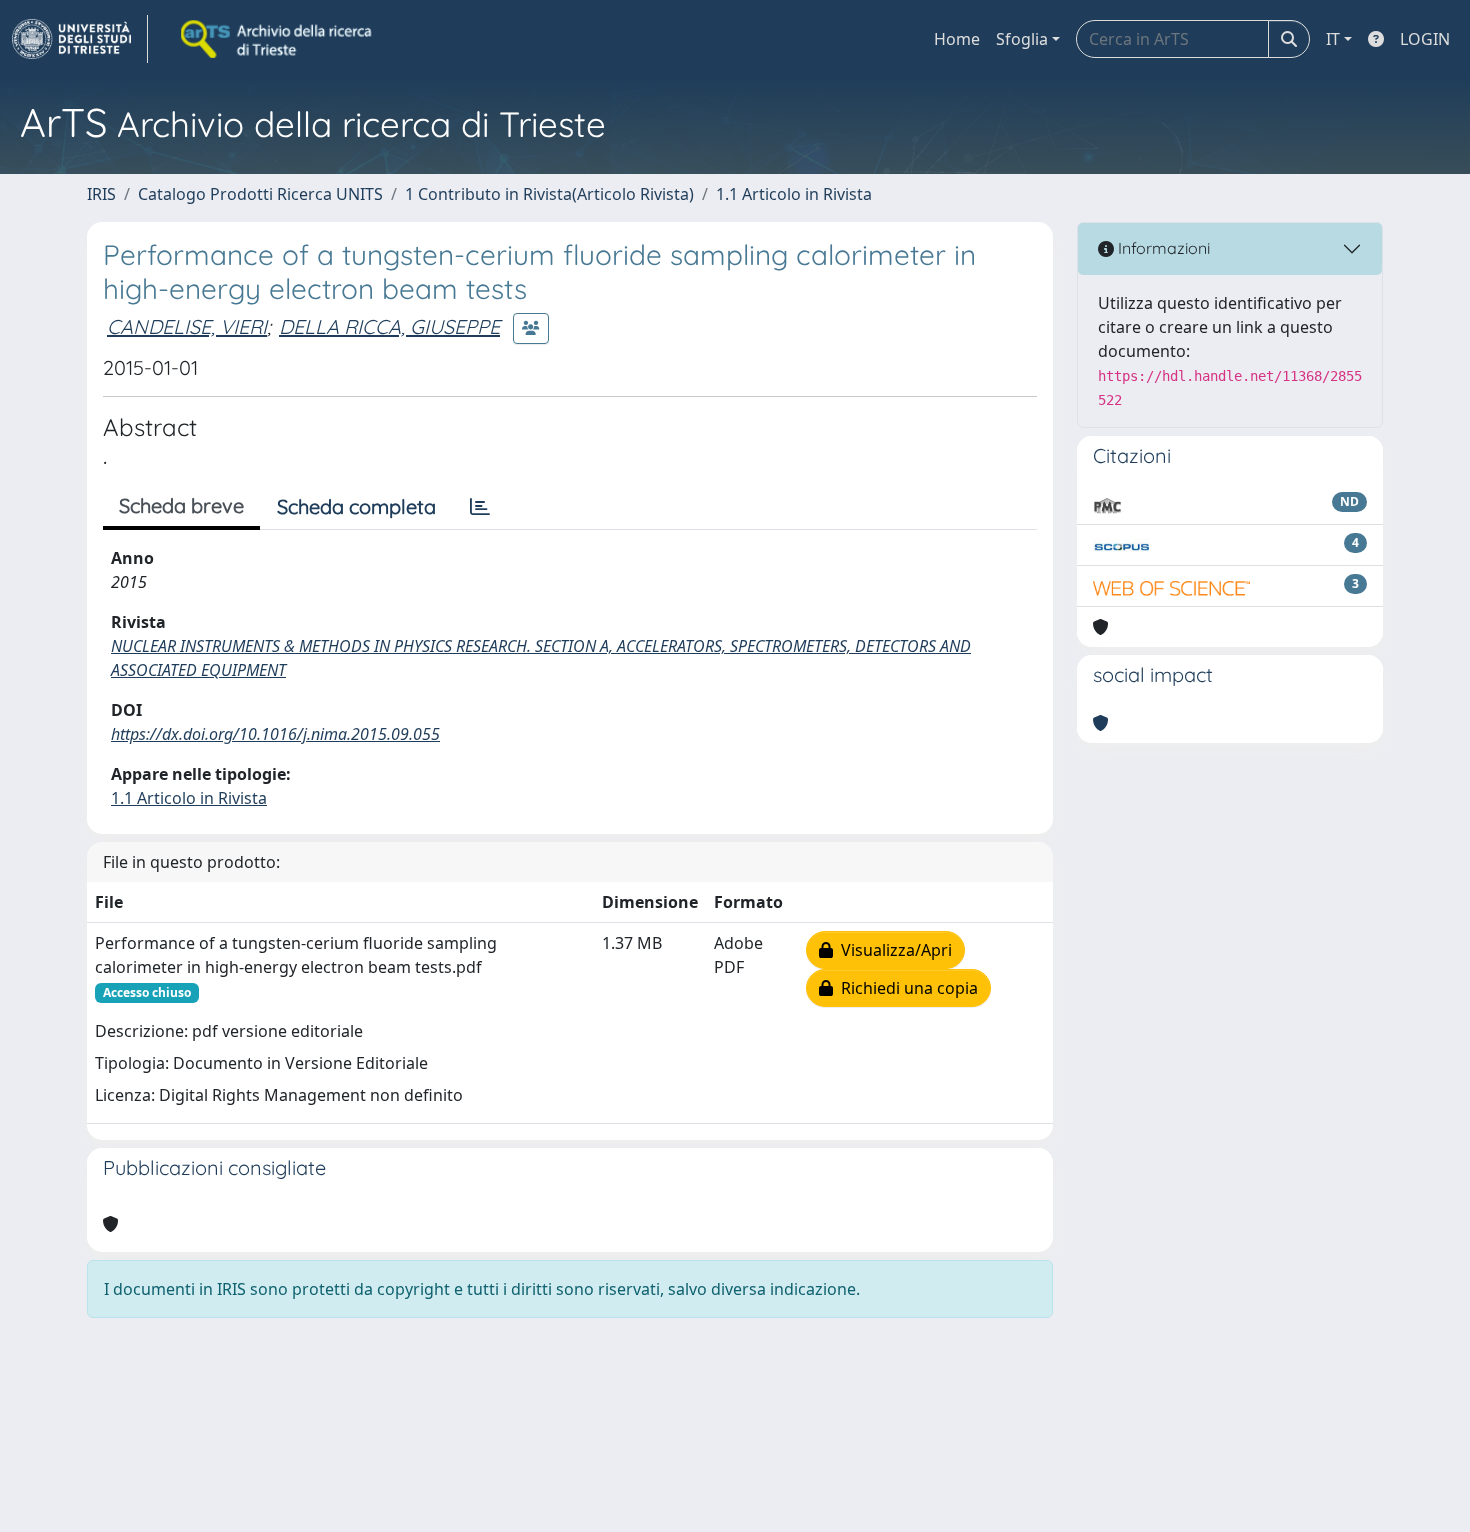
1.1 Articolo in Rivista (794, 194)
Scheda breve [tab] (181, 505)
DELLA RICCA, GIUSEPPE (389, 326)
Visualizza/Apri (892, 950)
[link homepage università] (278, 39)
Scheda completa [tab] (356, 506)
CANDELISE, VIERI (187, 326)
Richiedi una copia (905, 988)
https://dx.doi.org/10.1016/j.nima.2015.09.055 (275, 734)
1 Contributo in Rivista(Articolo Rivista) (549, 194)
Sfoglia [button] (1022, 39)
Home (957, 39)
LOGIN (1425, 39)
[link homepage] (80, 39)
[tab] (480, 507)
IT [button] (1333, 39)
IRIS (101, 194)
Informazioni (1162, 248)
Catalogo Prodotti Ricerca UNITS (260, 194)
